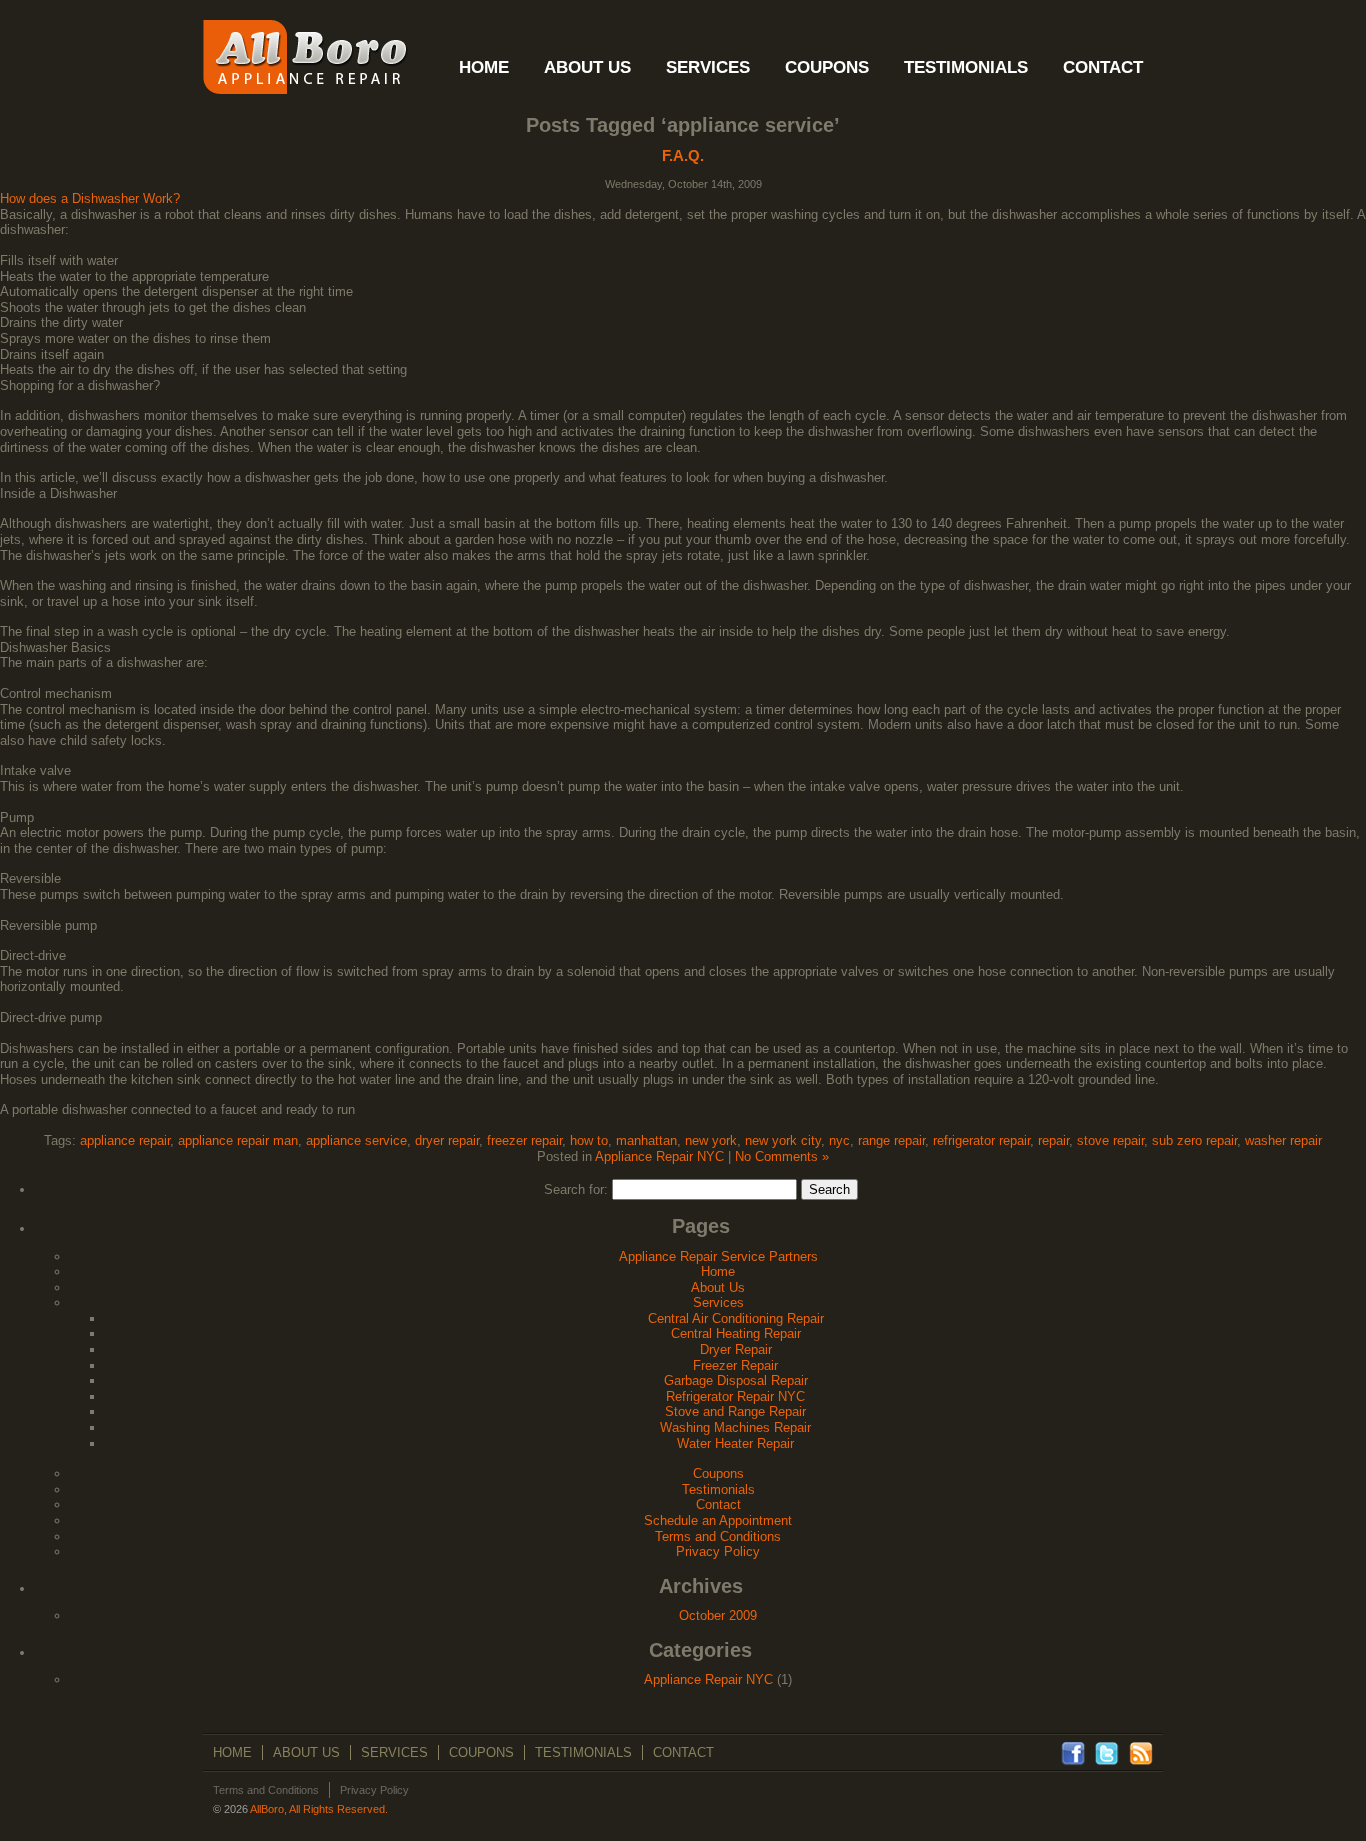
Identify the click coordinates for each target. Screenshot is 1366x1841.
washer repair (1283, 1140)
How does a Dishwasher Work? (90, 198)
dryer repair (447, 1140)
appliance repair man (238, 1140)
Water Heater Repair (735, 1443)
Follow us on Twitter (1107, 1754)
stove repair (1110, 1140)
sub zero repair (1194, 1140)
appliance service (356, 1140)
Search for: (576, 1189)
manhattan (646, 1140)
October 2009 (718, 1615)
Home (718, 1271)
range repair (891, 1140)
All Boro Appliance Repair (305, 57)
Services (718, 1302)
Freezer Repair (735, 1365)
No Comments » (782, 1156)
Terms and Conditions (718, 1536)
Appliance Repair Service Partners (718, 1256)
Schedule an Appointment (718, 1520)
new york (711, 1140)
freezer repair (524, 1140)
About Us (718, 1287)
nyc (839, 1140)
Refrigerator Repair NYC (735, 1396)
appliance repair (125, 1140)
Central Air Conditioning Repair (736, 1318)
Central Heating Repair (736, 1333)
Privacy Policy (718, 1551)
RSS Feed (1141, 1754)
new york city (783, 1140)
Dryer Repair (736, 1349)
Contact (718, 1504)
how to (589, 1140)
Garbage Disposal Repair (736, 1380)
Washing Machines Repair (735, 1427)
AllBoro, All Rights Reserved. (319, 1809)
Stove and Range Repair (735, 1411)
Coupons (718, 1473)
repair (1053, 1140)
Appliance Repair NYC (659, 1156)
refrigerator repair (981, 1140)
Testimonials (718, 1489)
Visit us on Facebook (1073, 1754)
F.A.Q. (683, 155)
